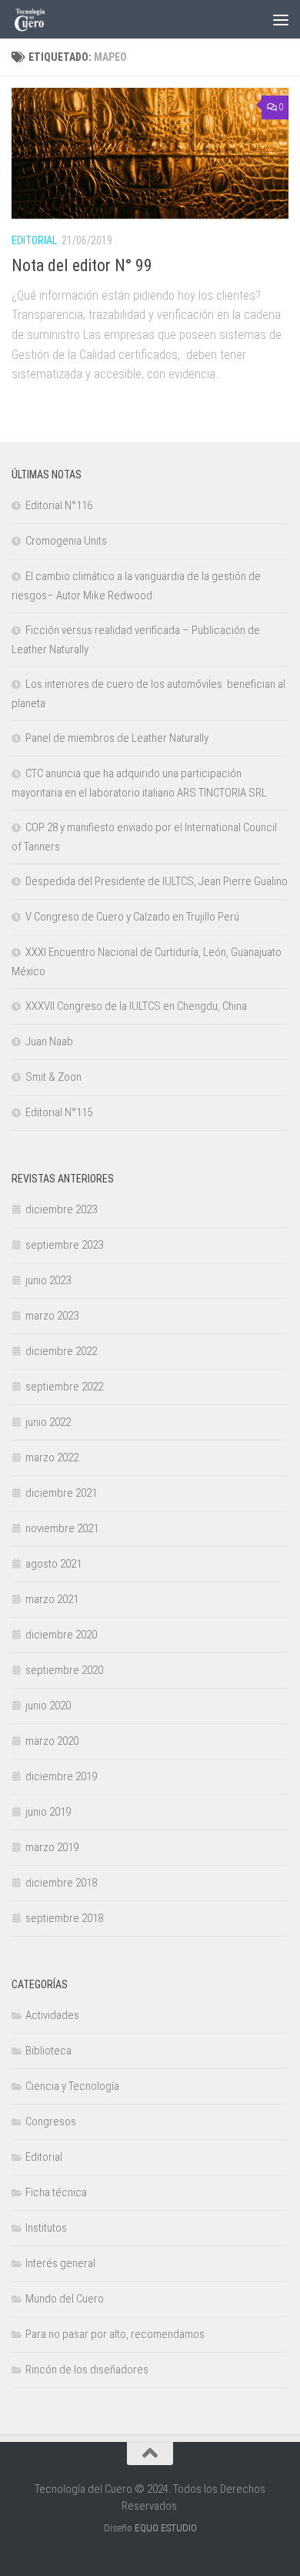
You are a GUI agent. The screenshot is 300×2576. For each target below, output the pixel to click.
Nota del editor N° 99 (82, 265)
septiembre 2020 (64, 1670)
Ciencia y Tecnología (72, 2086)
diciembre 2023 (61, 1209)
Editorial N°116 (59, 505)
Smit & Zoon (53, 1077)
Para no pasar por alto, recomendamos (115, 2334)
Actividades (52, 2015)
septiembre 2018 (64, 1918)
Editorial (34, 240)
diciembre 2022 (61, 1351)
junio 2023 (48, 1280)
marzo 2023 (52, 1316)
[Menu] (281, 19)
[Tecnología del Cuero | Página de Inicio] (36, 19)
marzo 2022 (52, 1457)
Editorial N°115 (59, 1112)
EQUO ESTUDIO (166, 2528)
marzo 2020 (52, 1741)
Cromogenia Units (66, 541)
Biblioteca (48, 2051)
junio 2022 (48, 1422)
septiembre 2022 (64, 1387)
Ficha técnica (56, 2192)
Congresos (51, 2122)
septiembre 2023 (64, 1245)
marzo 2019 (52, 1847)
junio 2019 (48, 1812)
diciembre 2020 (61, 1635)
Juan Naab (49, 1041)
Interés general (60, 2263)
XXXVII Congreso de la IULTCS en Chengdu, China (136, 1006)
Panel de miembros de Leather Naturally (117, 738)
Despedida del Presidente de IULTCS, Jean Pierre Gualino (157, 881)
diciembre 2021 (61, 1493)
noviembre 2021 (62, 1528)
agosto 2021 (53, 1564)
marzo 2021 (52, 1599)
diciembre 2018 (61, 1883)
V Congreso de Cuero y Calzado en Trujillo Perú (132, 917)
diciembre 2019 (61, 1776)
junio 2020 (48, 1706)
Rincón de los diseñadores (87, 2370)
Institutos (46, 2228)
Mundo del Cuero (65, 2299)
